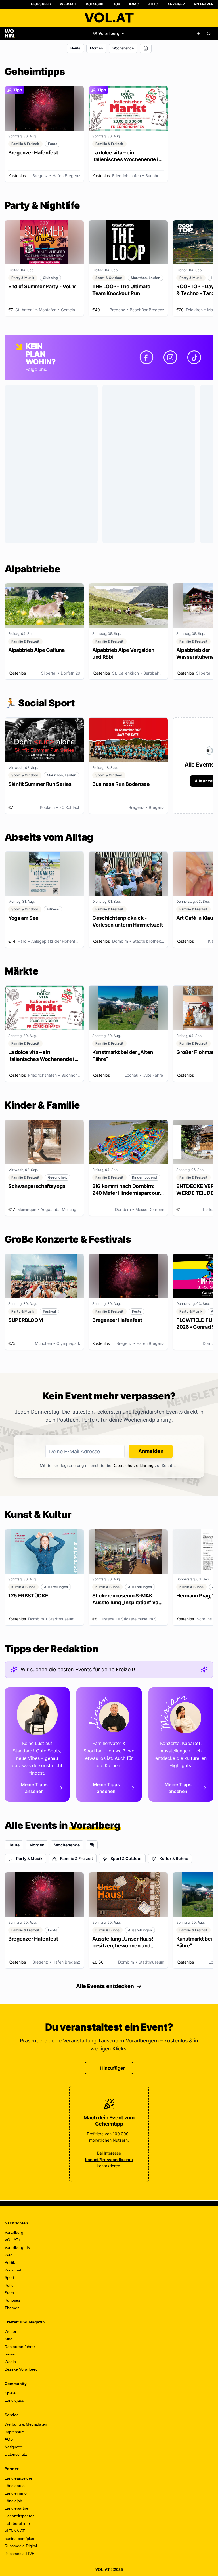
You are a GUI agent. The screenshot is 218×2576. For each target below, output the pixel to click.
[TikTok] (194, 357)
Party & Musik (29, 1858)
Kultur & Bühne (174, 1858)
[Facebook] (146, 357)
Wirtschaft (13, 2270)
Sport (9, 2277)
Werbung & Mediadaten (26, 2424)
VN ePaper (204, 4)
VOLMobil (95, 4)
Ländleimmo (16, 2493)
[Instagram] (170, 357)
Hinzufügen (113, 2068)
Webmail (68, 4)
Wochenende (123, 48)
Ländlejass (14, 2400)
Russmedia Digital (21, 2546)
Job (117, 4)
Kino (9, 2339)
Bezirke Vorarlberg (21, 2369)
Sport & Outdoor (126, 1858)
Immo (134, 4)
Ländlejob (13, 2501)
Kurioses (12, 2300)
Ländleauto (15, 2486)
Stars (9, 2293)
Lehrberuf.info (17, 2523)
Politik (10, 2262)
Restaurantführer (20, 2347)
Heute (75, 48)
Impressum (15, 2432)
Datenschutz (16, 2454)
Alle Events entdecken (105, 1986)
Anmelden (151, 1451)
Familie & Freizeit (76, 1858)
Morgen (96, 48)
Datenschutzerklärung (133, 1465)
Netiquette (14, 2447)
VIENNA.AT (15, 2531)
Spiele (10, 2393)
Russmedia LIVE (19, 2554)
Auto (153, 4)
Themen (12, 2308)
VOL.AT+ (13, 2240)
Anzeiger (176, 4)
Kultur (10, 2285)
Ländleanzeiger (18, 2478)
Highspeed (41, 4)
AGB (9, 2439)
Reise (10, 2354)
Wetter (11, 2331)
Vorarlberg (14, 2232)
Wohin (10, 2362)
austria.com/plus (19, 2539)
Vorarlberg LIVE (19, 2247)
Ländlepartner (17, 2508)
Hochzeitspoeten (20, 2516)
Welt (9, 2255)
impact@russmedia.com (109, 2160)
